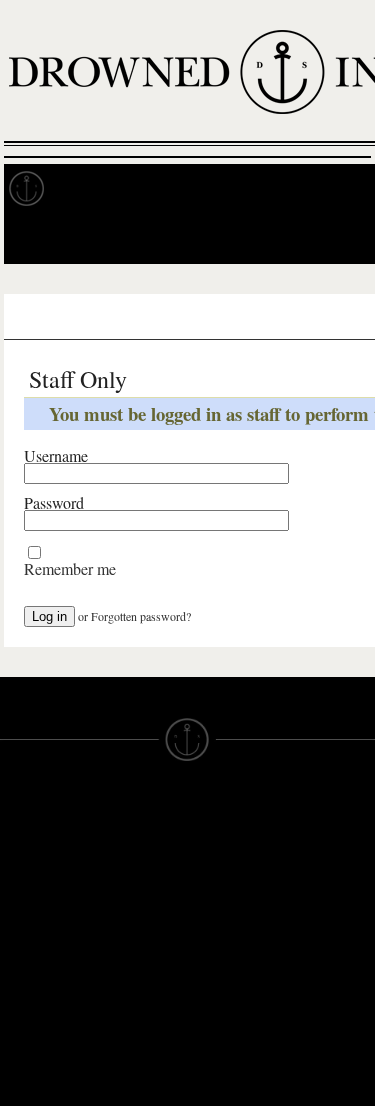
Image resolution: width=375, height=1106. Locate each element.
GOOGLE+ (131, 946)
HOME (23, 866)
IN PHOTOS (41, 938)
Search (331, 238)
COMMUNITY (47, 1082)
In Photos (293, 189)
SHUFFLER (133, 1000)
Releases (66, 317)
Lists (260, 317)
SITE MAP (35, 884)
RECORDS (38, 956)
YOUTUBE (130, 1036)
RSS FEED (131, 1054)
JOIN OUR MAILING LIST (130, 866)
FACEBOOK (135, 964)
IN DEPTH (35, 920)
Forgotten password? (141, 616)
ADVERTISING (239, 884)
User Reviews (169, 317)
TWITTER (127, 982)
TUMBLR (125, 1018)
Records (99, 189)
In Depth (194, 189)
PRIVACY (220, 866)
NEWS (22, 902)
